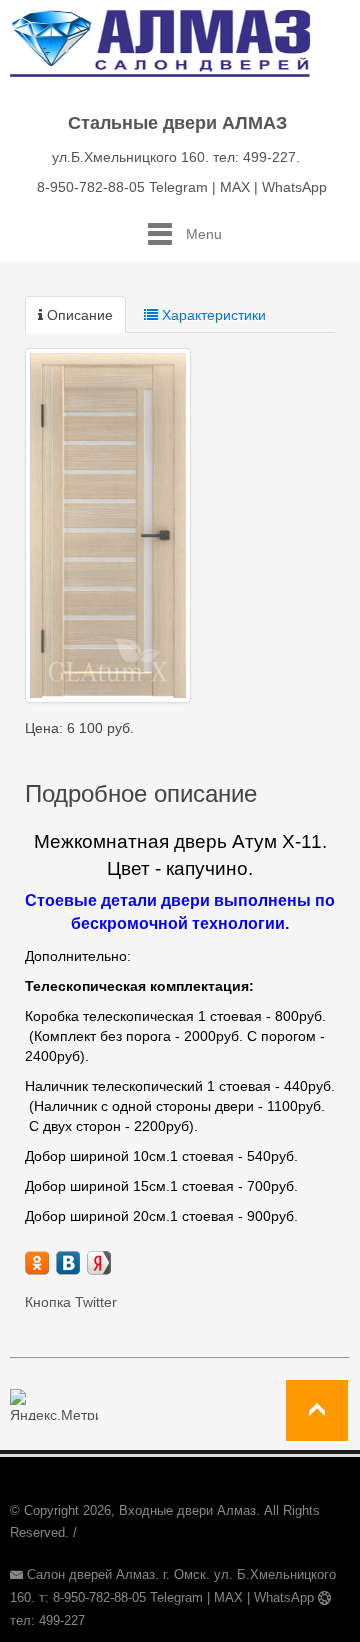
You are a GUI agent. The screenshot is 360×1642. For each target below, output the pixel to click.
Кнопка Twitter (71, 1302)
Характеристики (212, 315)
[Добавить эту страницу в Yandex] (99, 1263)
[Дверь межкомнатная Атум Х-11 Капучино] (108, 525)
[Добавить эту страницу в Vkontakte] (68, 1263)
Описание (78, 315)
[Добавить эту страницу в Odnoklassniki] (37, 1263)
